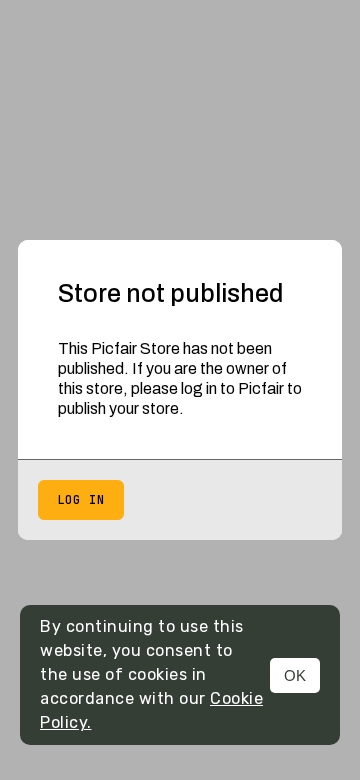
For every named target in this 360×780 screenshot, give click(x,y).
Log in (81, 500)
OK (295, 675)
